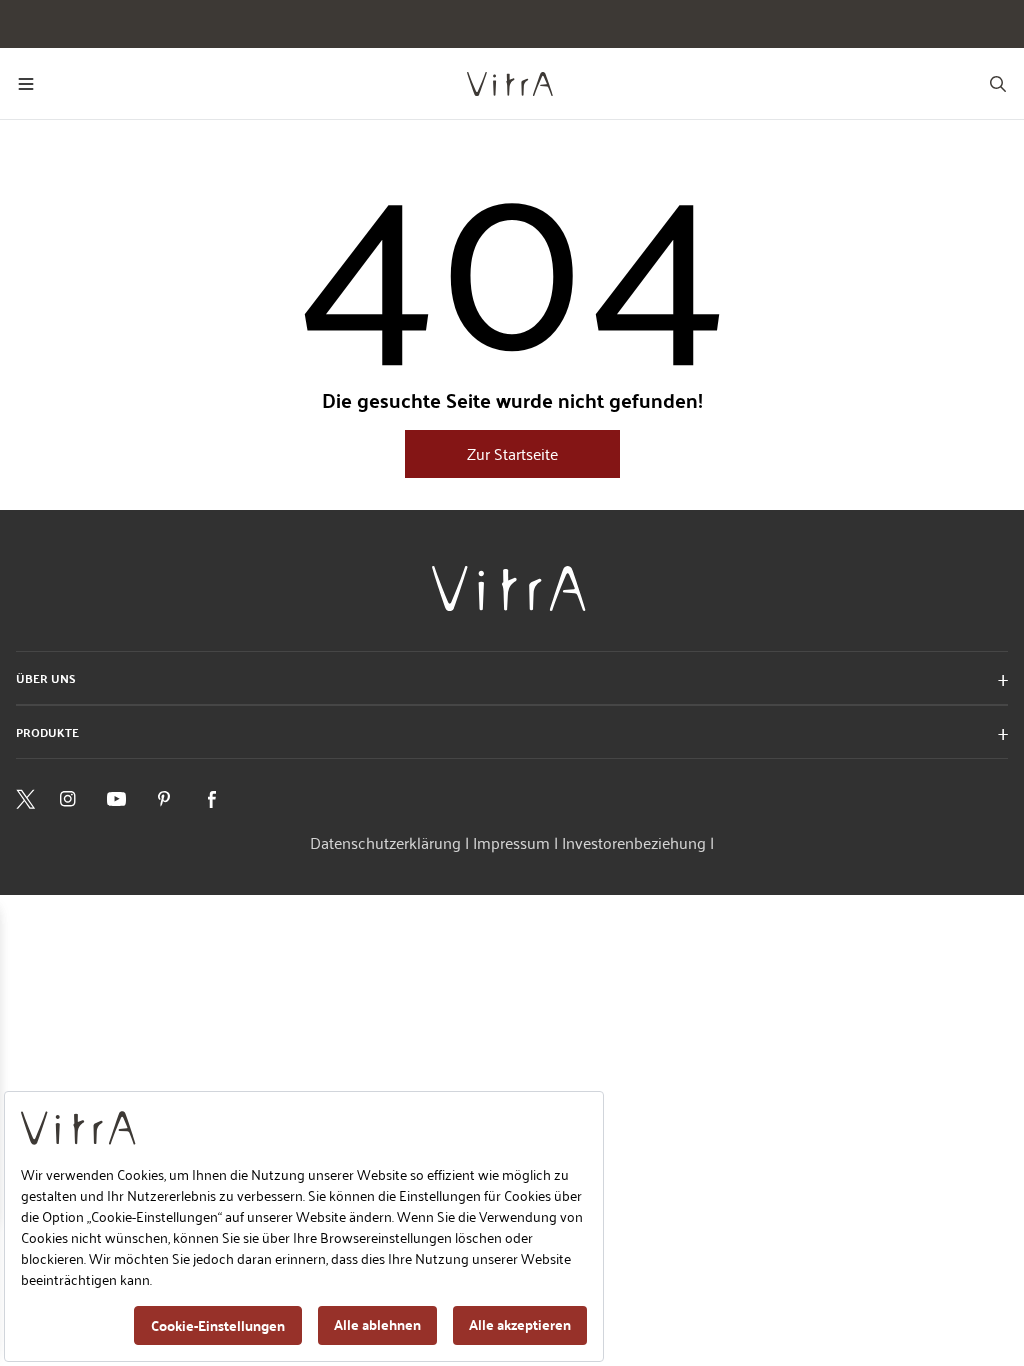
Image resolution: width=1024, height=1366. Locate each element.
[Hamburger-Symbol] (26, 84)
